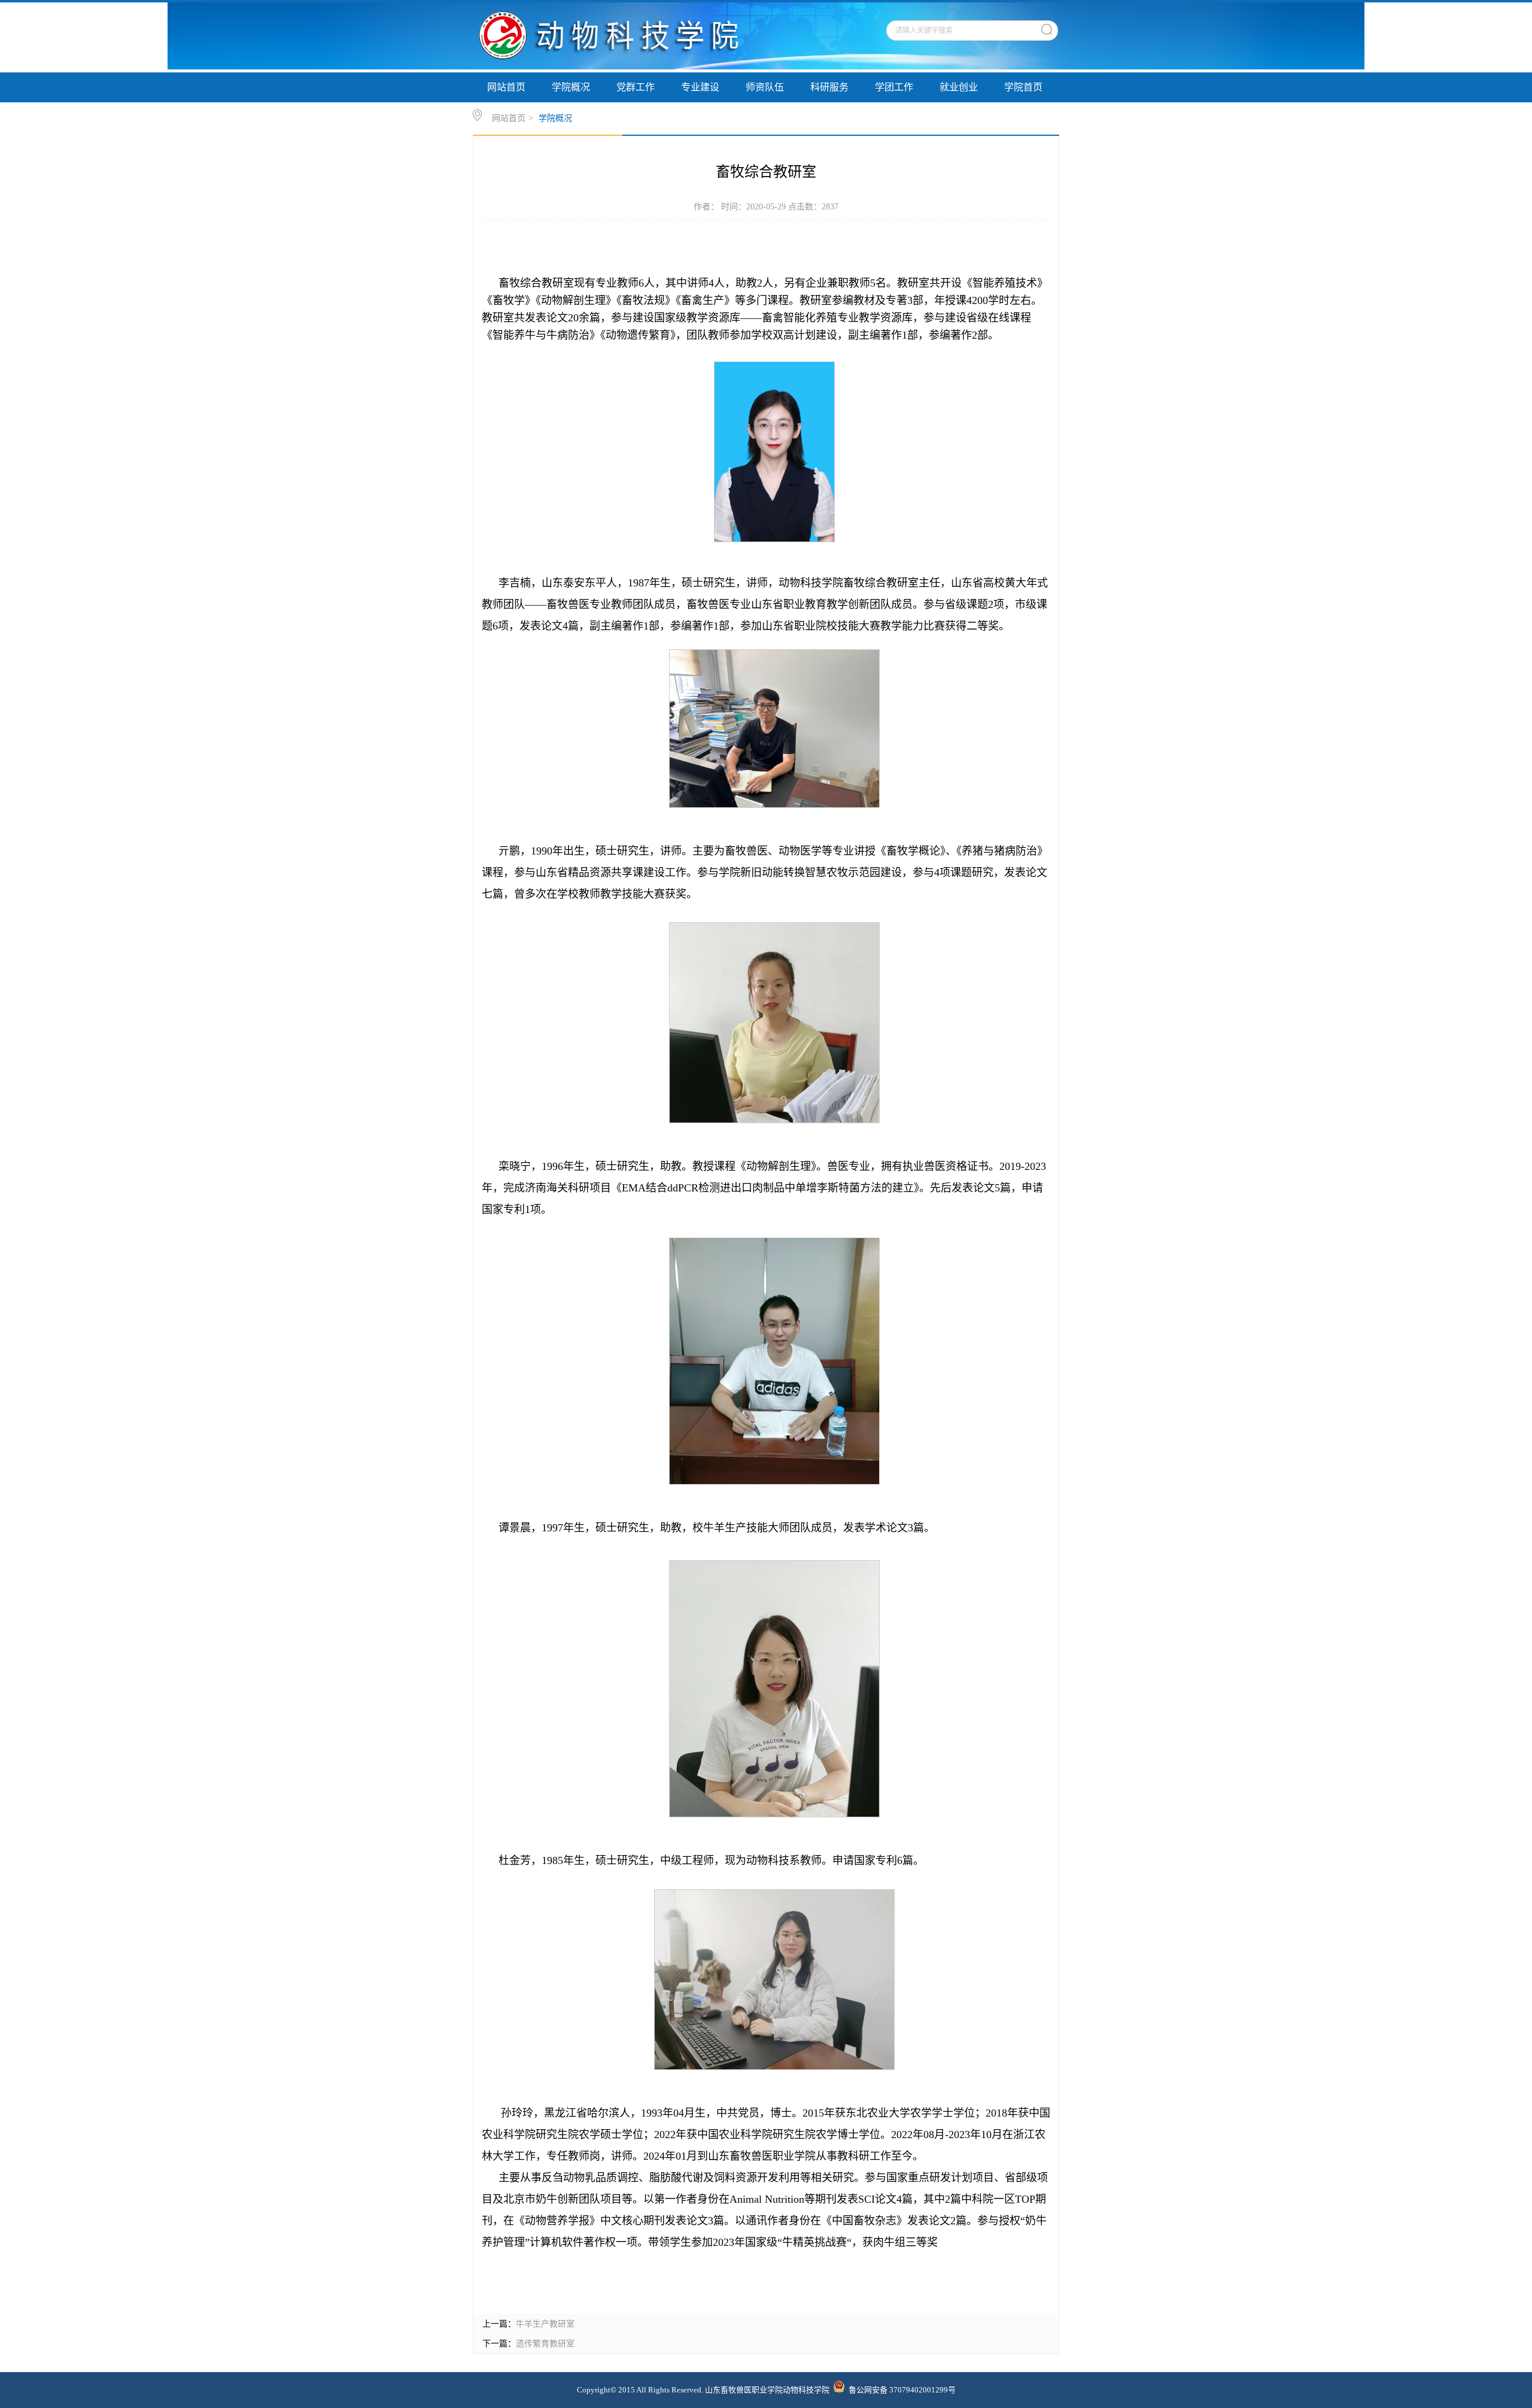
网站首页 (506, 87)
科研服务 (829, 87)
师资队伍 (765, 87)
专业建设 (700, 87)
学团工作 (894, 87)
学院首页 (1023, 87)
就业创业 (959, 87)
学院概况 (571, 87)
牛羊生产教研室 (545, 2324)
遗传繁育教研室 (545, 2344)
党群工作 (636, 87)
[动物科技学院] (627, 67)
